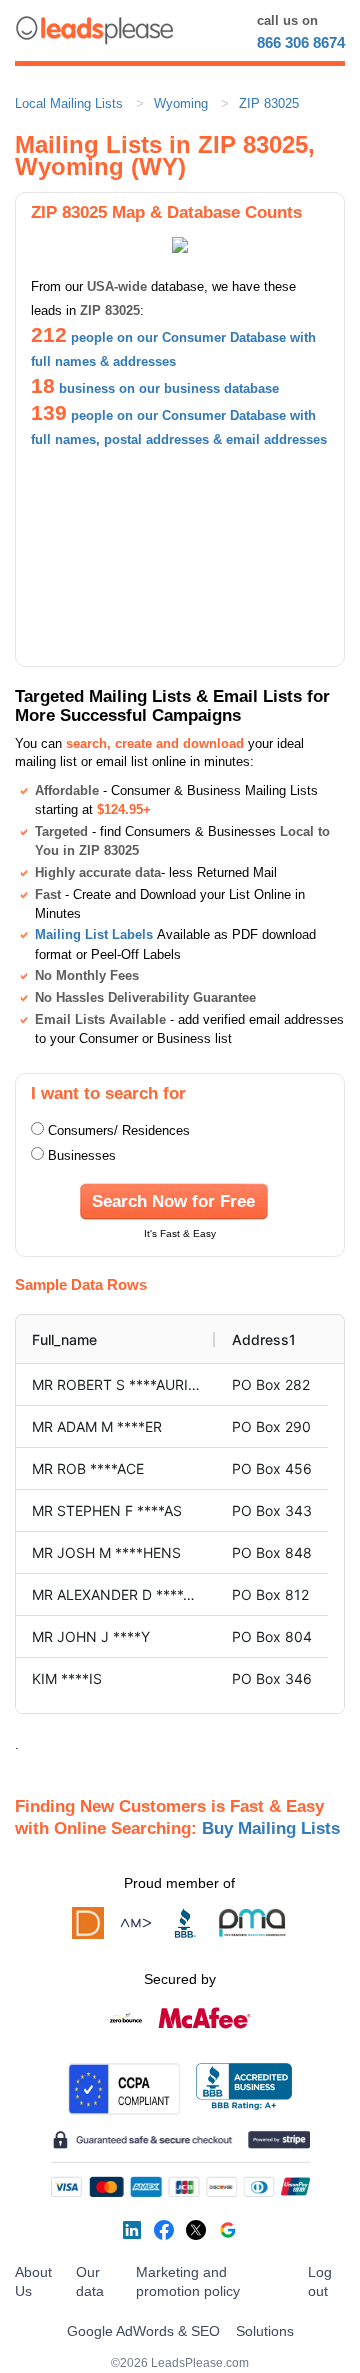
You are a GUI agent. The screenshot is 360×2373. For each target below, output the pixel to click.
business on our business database (169, 388)
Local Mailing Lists (69, 103)
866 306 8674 (301, 42)
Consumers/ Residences (119, 1130)
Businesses (82, 1155)
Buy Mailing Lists (271, 1828)
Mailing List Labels (94, 934)
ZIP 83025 (269, 103)
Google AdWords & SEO (143, 2331)
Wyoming (181, 103)
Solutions (265, 2331)
